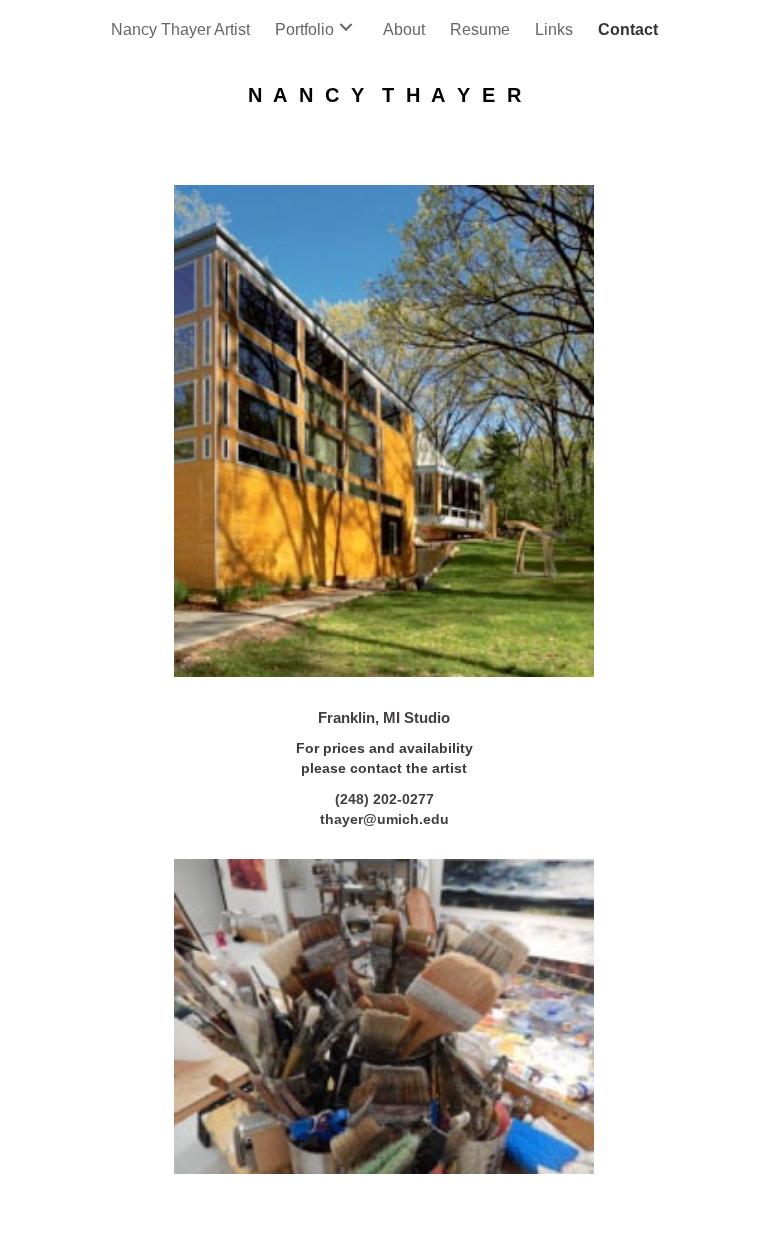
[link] (180, 27)
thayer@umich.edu (384, 819)
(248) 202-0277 (384, 799)
